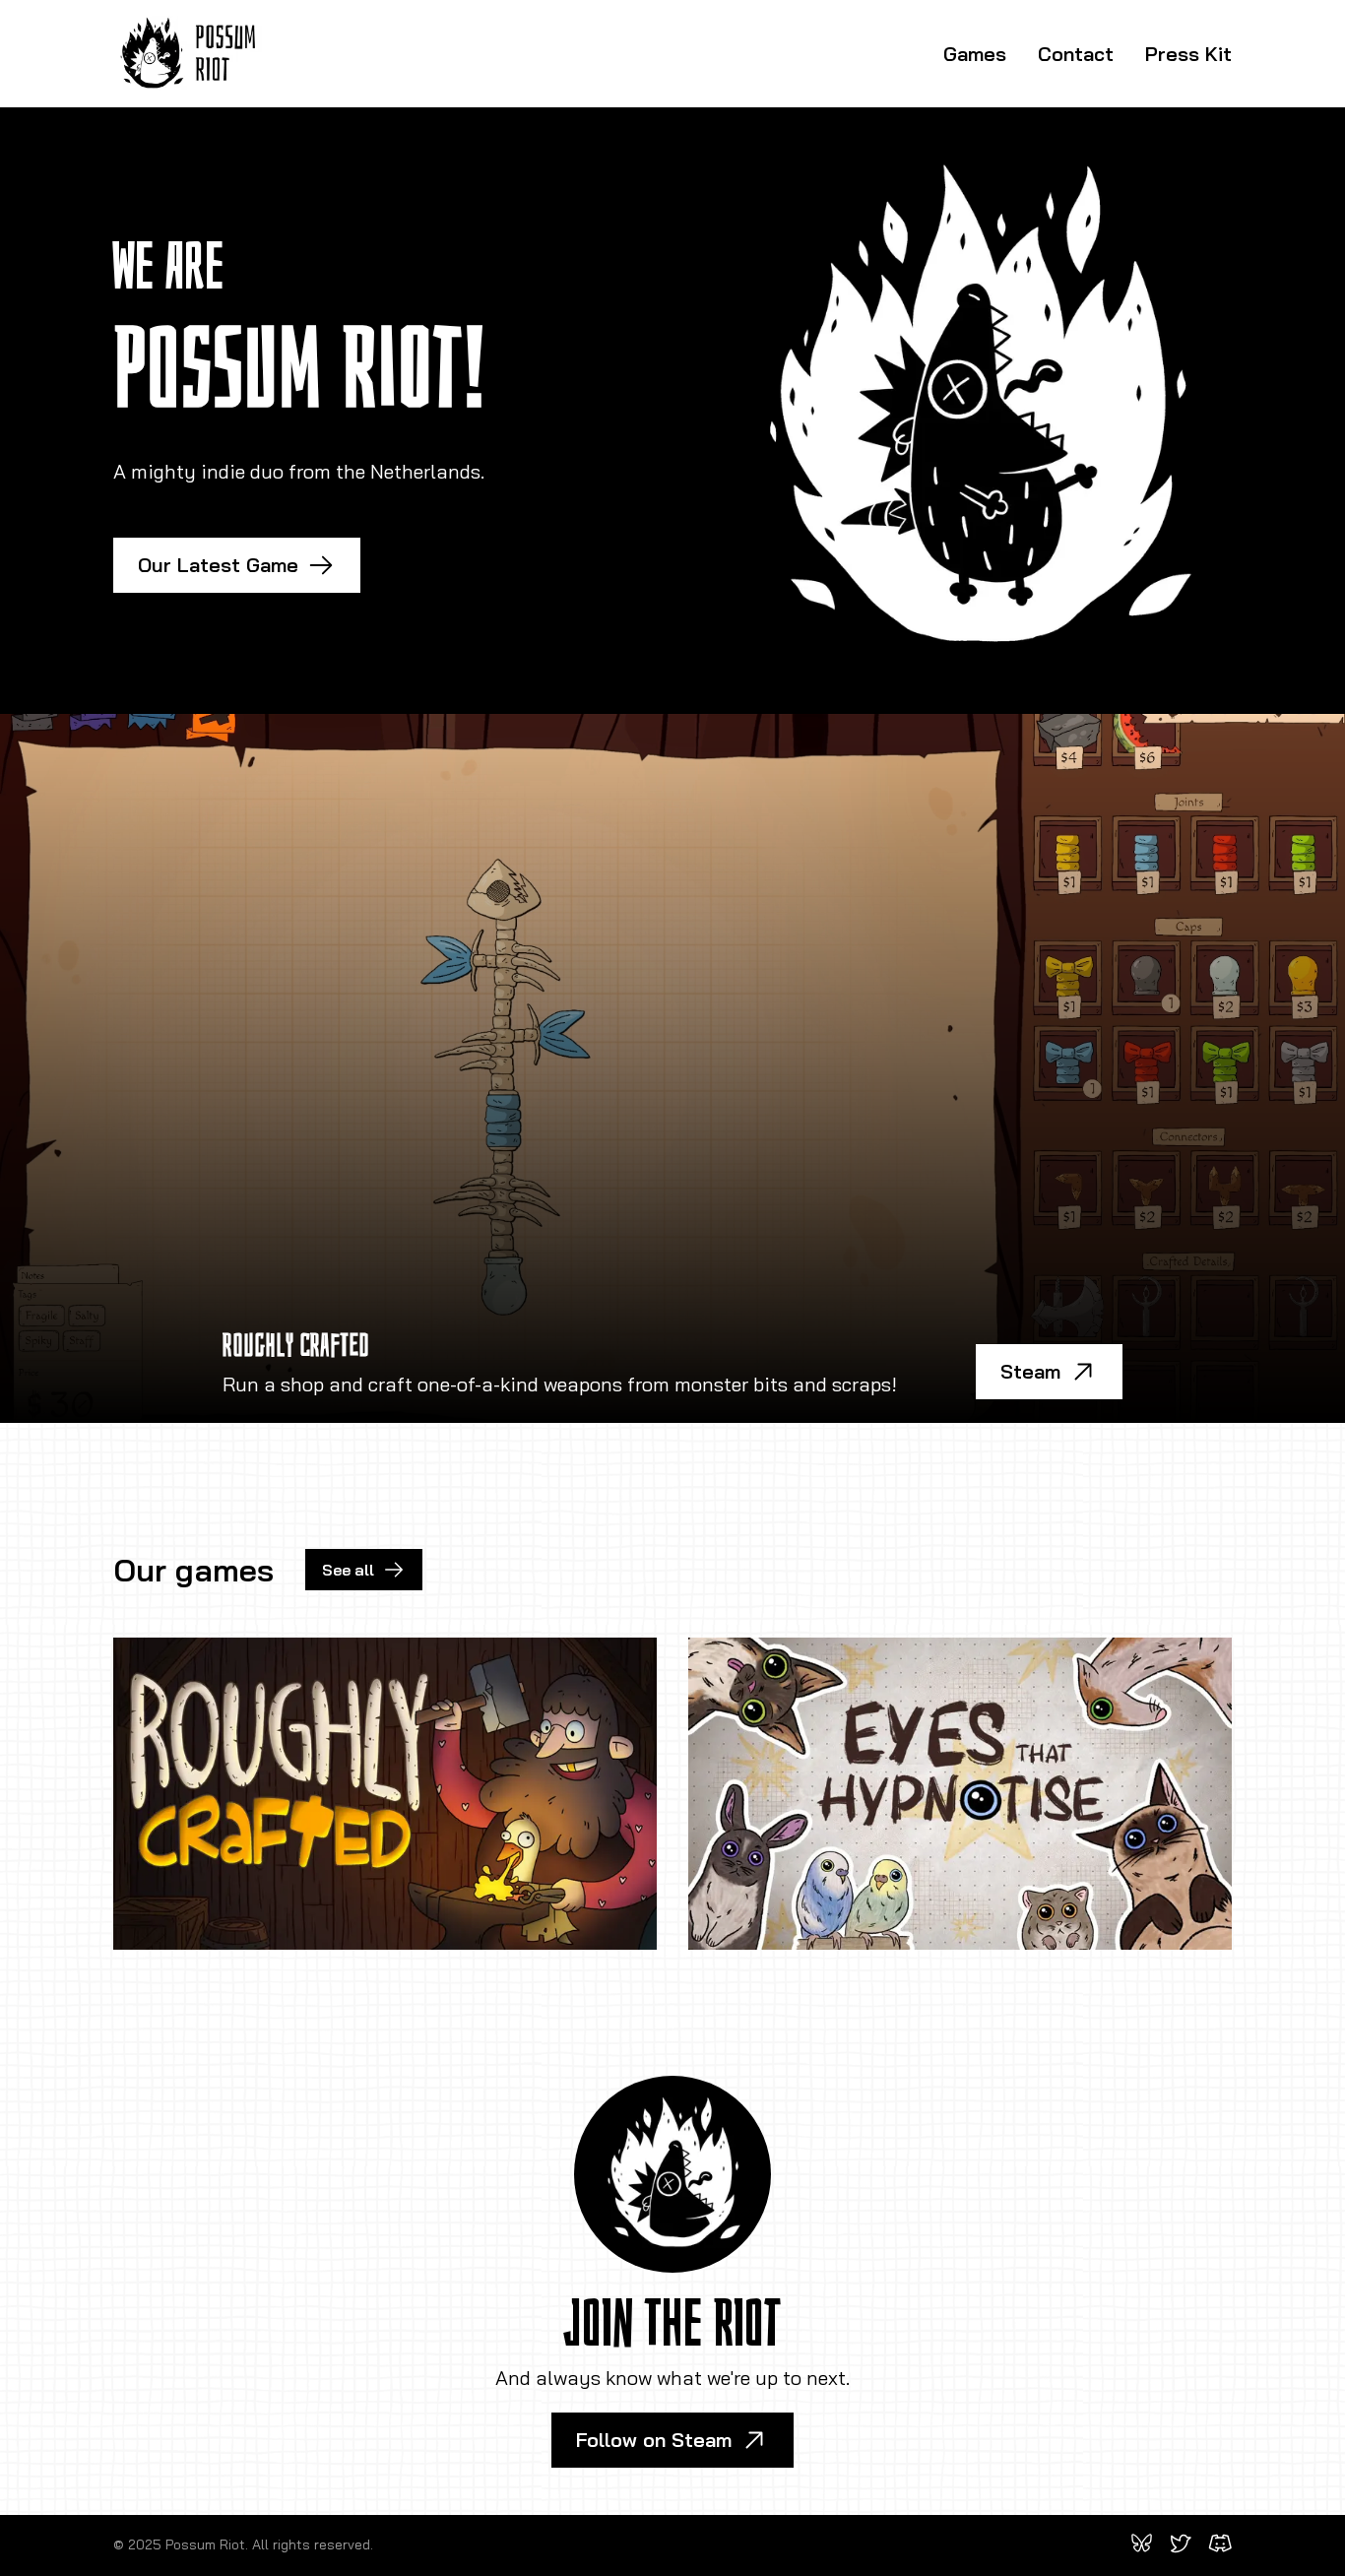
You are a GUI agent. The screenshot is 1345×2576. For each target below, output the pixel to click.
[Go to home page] (188, 54)
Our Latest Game (218, 565)
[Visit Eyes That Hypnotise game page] (960, 1793)
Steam (1030, 1371)
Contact (1076, 54)
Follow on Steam (654, 2440)
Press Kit (1188, 54)
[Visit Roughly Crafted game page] (385, 1793)
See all (348, 1570)
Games (975, 54)
